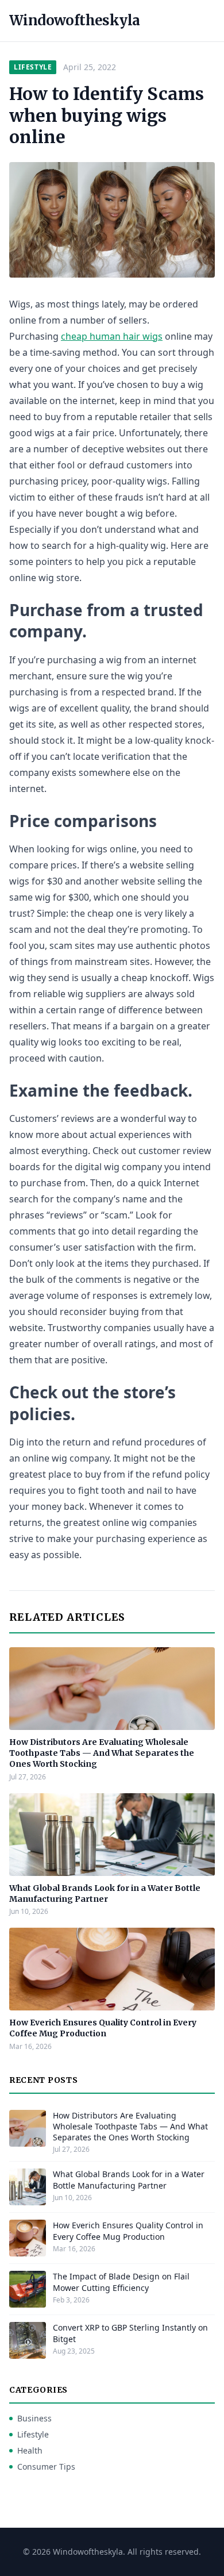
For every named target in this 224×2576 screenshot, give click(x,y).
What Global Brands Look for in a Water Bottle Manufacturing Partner (105, 1893)
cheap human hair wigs (112, 336)
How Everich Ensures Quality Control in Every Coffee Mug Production (103, 2028)
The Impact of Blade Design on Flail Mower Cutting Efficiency (121, 2282)
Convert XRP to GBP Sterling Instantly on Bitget (130, 2333)
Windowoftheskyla (74, 20)
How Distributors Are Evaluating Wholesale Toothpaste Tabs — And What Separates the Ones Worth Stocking (102, 1753)
